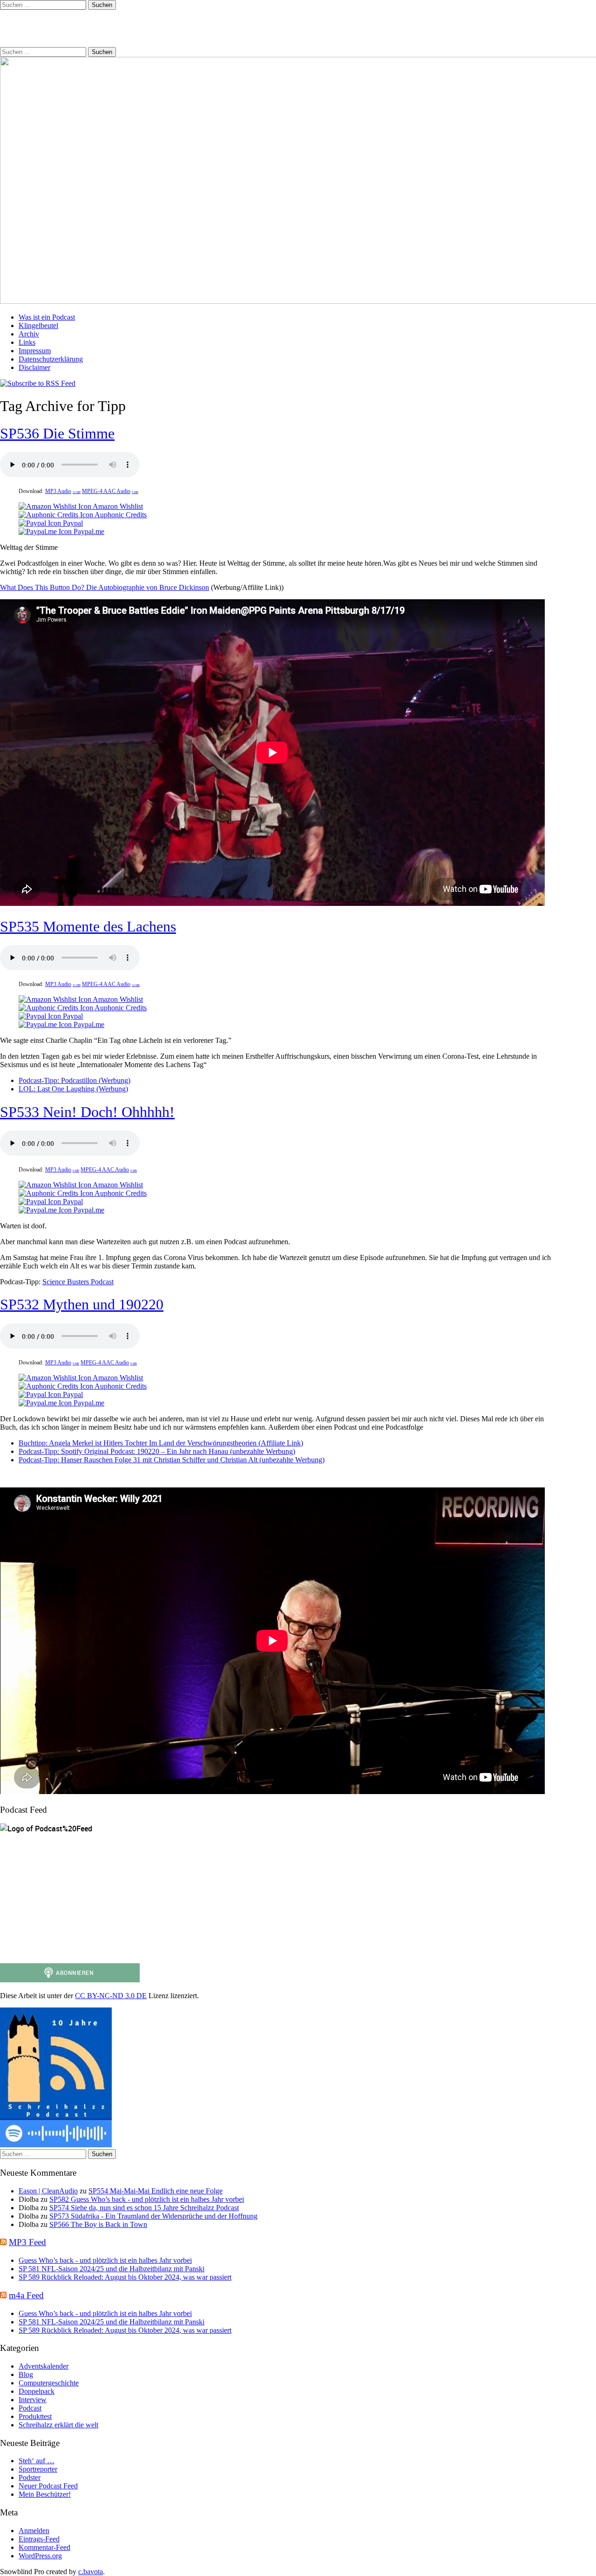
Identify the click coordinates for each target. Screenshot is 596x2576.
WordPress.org (40, 2556)
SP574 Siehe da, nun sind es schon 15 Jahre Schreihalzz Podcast (144, 2208)
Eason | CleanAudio (48, 2191)
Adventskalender (44, 2366)
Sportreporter (38, 2469)
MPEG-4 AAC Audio (110, 491)
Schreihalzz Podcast (68, 28)
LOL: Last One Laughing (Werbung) (73, 1089)
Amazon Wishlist (117, 506)
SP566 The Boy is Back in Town (98, 2224)
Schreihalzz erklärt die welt (58, 2425)
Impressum (35, 351)
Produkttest (35, 2416)
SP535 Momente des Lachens (88, 926)
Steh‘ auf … (37, 2461)
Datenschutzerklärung (51, 359)
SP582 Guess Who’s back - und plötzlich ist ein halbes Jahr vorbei (147, 2199)
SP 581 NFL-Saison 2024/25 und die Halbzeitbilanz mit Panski (112, 2269)
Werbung (115, 1080)
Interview (33, 2400)
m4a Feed (26, 2295)
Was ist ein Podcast (47, 317)
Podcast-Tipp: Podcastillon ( (60, 1080)
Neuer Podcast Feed (48, 2486)
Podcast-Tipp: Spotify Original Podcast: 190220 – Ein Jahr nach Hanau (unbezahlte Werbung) (157, 1451)
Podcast (30, 2408)
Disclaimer (34, 367)
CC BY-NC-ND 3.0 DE (111, 1996)
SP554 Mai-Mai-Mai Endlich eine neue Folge (156, 2191)
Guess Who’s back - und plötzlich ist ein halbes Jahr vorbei (105, 2260)
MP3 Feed (27, 2242)
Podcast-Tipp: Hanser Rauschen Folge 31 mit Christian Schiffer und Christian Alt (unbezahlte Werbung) (172, 1460)
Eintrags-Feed (39, 2539)
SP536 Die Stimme (57, 433)
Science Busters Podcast (78, 1282)
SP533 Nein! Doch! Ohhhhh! (87, 1112)
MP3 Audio (63, 491)
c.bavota (91, 2572)
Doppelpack (37, 2391)
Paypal (72, 523)
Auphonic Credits (120, 515)
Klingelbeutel (38, 325)
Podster (30, 2477)
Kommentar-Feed (44, 2547)
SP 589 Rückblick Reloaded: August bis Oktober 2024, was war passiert (125, 2277)
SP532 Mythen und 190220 (82, 1304)
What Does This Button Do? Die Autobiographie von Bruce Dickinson (105, 587)
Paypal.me (88, 531)
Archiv (29, 334)
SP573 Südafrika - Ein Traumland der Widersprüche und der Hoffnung (153, 2216)
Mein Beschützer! (45, 2494)
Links (27, 342)
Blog (26, 2374)
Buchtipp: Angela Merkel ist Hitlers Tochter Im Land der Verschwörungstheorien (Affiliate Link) (161, 1443)
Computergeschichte (49, 2383)
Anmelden (34, 2531)
